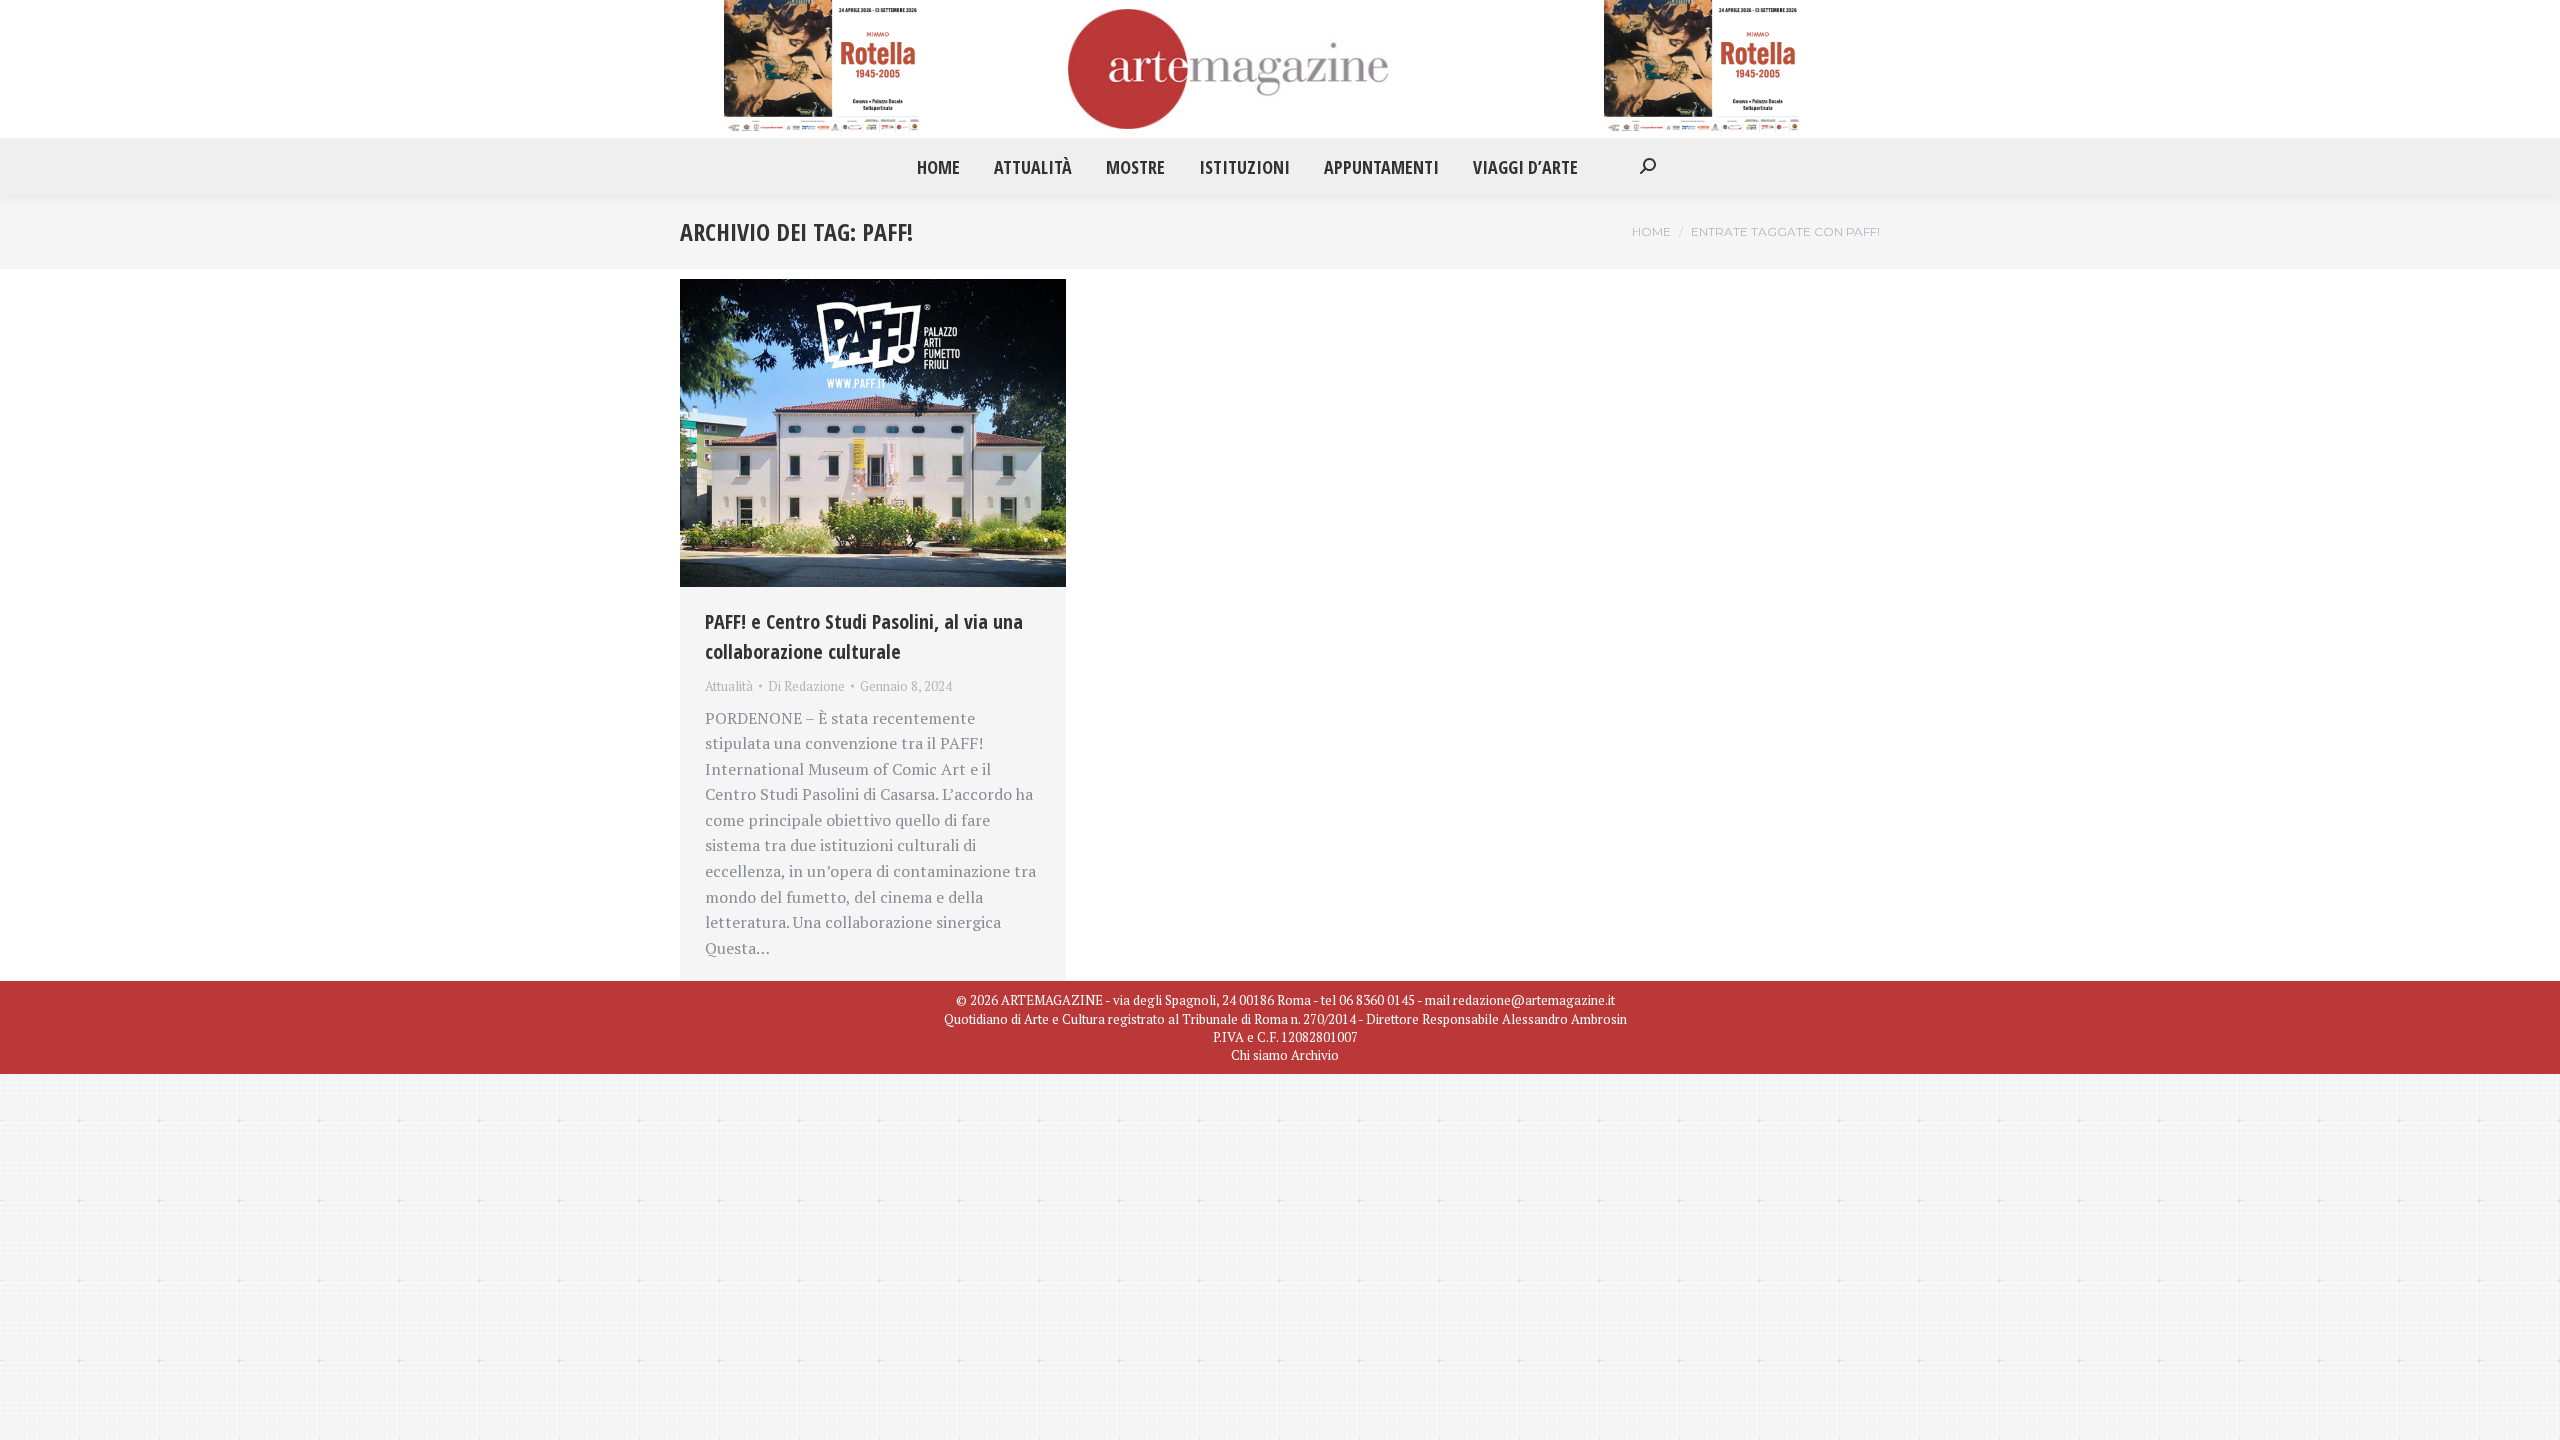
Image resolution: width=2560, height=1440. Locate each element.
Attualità (729, 686)
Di (806, 686)
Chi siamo (1259, 1055)
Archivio (1315, 1055)
